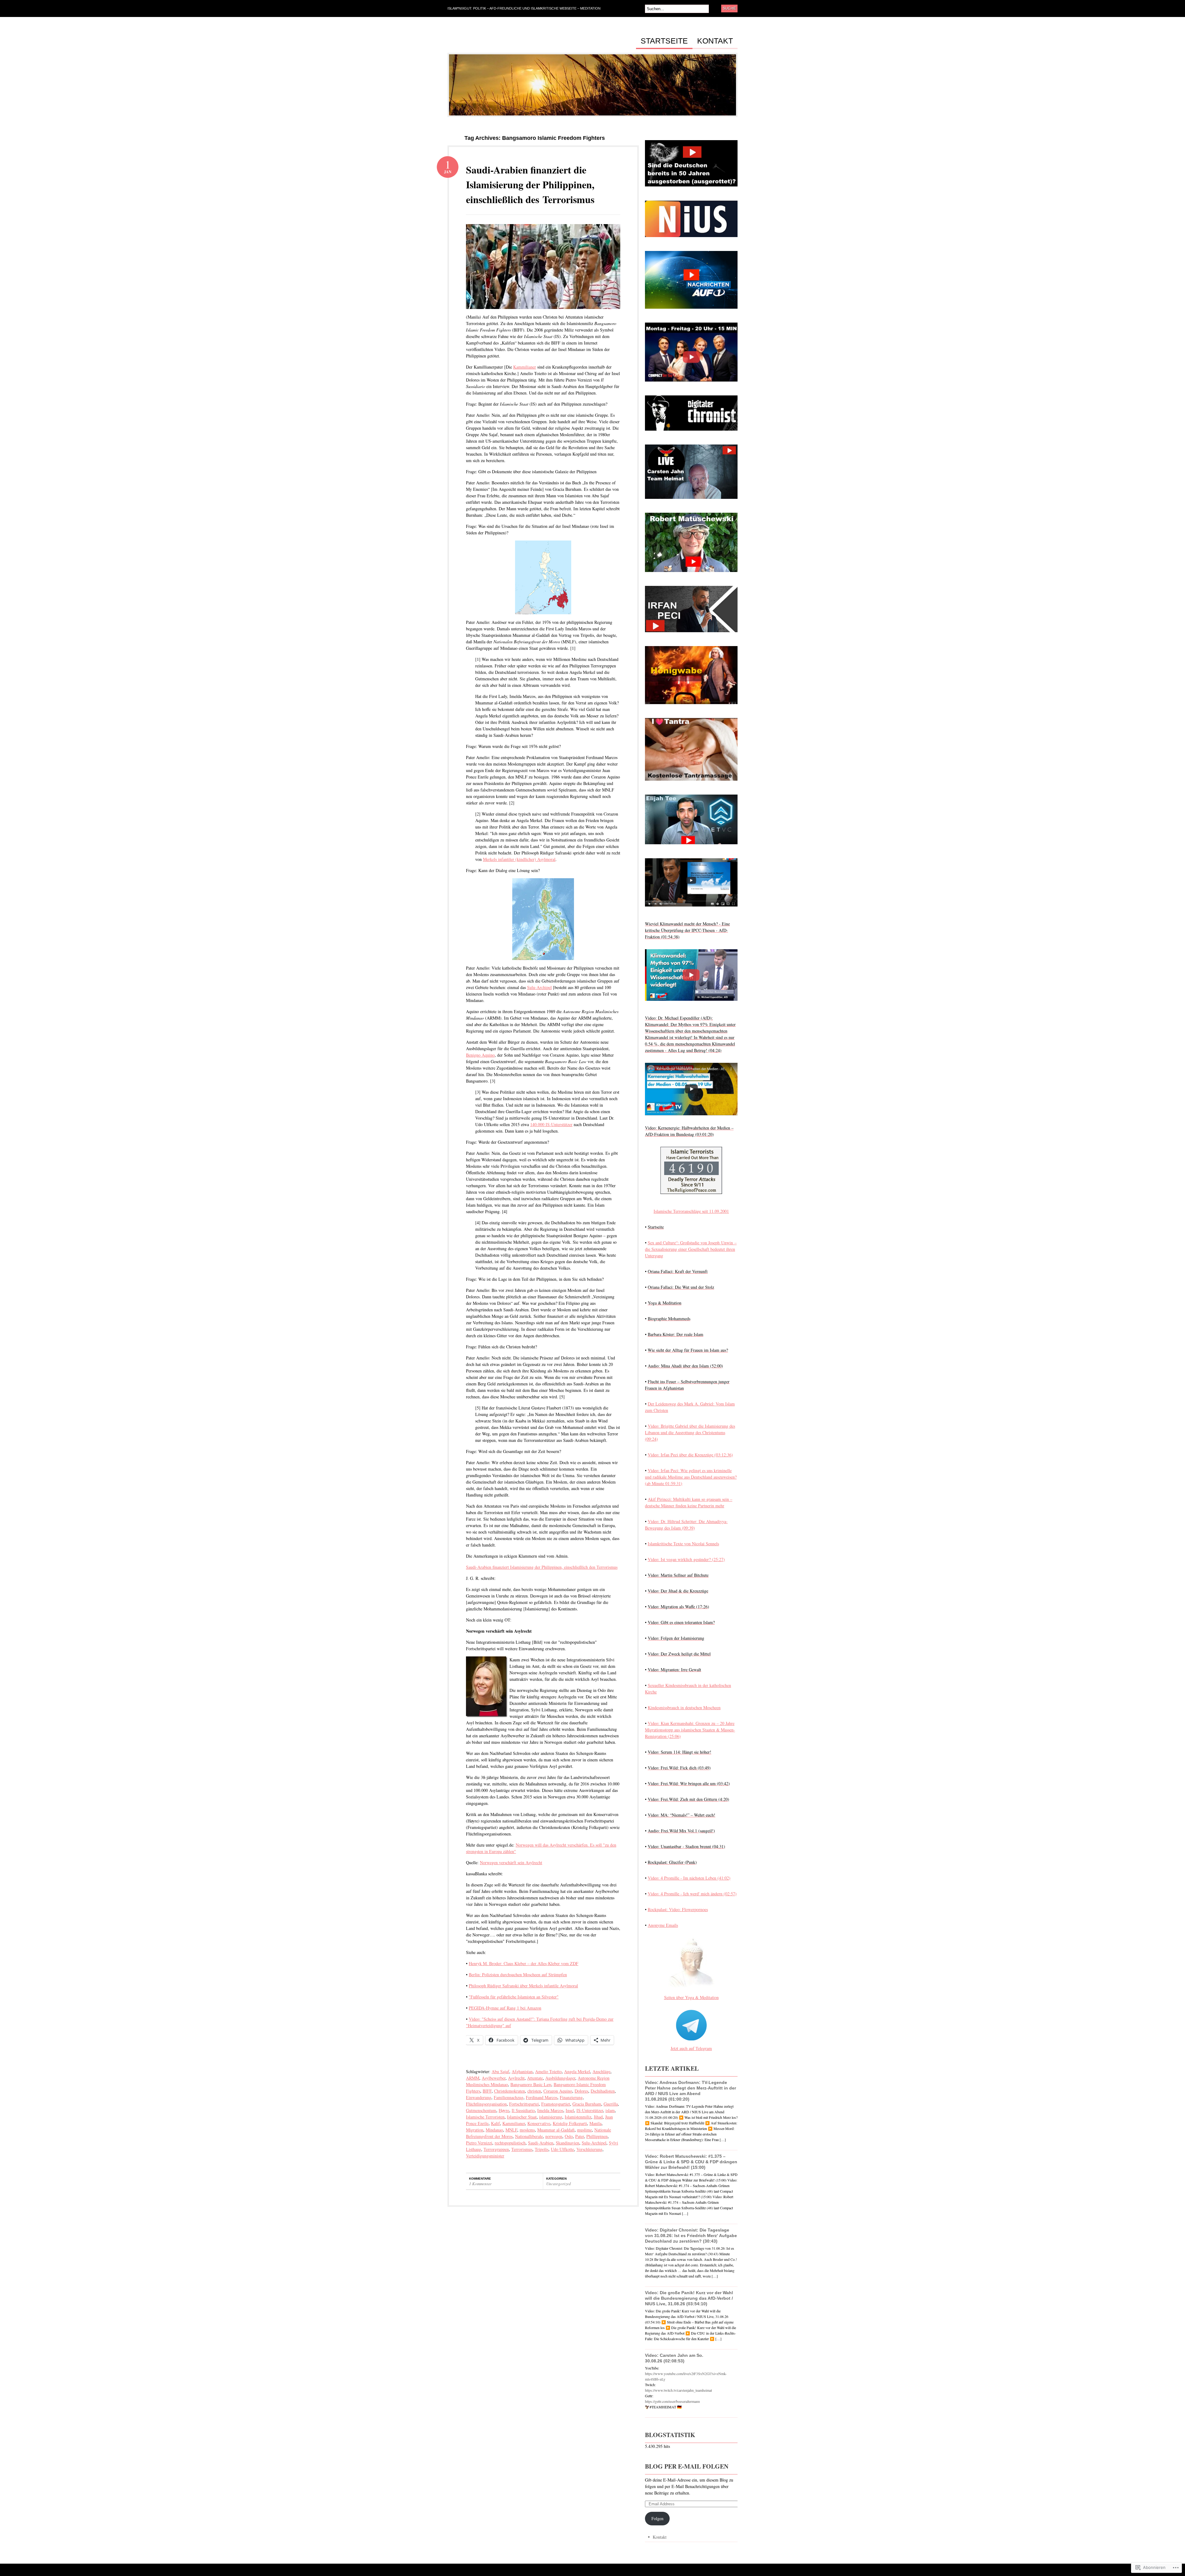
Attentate (535, 2078)
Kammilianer (525, 367)
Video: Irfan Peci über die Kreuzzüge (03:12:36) (690, 1455)
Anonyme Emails (663, 1925)
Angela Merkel (577, 2071)
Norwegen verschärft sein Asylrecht (511, 1862)
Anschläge (601, 2071)
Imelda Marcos (550, 2110)
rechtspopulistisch (510, 2143)
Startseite (664, 41)
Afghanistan (522, 2071)
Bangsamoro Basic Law (531, 2084)
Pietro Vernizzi (479, 2143)
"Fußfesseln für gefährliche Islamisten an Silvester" (514, 1997)
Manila (595, 2123)
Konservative (539, 2123)
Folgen (657, 2518)
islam (610, 2110)
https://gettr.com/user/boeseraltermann (672, 2401)
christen (534, 2091)
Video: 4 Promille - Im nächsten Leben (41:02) (689, 1878)
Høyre (504, 2110)
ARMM (473, 2078)
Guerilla (611, 2104)
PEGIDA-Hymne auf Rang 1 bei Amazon (505, 2008)
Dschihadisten (603, 2091)
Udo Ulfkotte (562, 2149)
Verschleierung (589, 2149)
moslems (527, 2130)
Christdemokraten (509, 2091)
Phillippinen (597, 2136)
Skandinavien (568, 2143)
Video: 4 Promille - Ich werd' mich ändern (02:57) (692, 1894)
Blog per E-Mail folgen (687, 2466)
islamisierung (551, 2117)
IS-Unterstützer (590, 2110)
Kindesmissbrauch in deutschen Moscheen (684, 1708)
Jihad (598, 2117)
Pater (580, 2136)
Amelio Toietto (548, 2071)
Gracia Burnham (587, 2104)
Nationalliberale (529, 2136)
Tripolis (542, 2149)
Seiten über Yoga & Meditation (691, 1997)
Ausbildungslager (560, 2078)
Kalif (495, 2123)
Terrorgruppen (496, 2149)
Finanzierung (571, 2097)
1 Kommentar (480, 2184)
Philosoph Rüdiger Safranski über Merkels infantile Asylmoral (523, 1986)
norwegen (554, 2136)
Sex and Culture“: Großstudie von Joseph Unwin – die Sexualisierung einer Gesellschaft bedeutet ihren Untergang (691, 1249)
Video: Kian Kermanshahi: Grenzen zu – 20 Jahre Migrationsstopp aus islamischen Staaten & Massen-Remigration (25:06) (690, 1730)
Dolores (581, 2091)
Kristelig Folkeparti (570, 2123)
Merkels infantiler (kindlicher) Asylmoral (519, 859)
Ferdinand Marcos (542, 2097)
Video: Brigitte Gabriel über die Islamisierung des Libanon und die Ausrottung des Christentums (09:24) (690, 1432)
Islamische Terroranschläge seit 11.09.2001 (691, 1211)
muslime (584, 2130)
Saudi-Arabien (541, 2143)
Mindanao (494, 2130)
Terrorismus (522, 2149)
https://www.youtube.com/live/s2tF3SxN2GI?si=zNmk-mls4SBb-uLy (686, 2376)
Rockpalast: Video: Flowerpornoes (678, 1909)
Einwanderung (479, 2097)
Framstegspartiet (556, 2104)
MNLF (511, 2130)
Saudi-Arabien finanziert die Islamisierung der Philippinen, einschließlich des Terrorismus (530, 184)
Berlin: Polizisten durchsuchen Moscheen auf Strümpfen (518, 1975)
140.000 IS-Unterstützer (551, 1124)
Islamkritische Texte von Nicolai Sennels (683, 1544)
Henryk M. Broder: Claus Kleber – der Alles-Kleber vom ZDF (524, 1963)
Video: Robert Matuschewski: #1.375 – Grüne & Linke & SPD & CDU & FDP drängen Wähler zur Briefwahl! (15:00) (691, 2162)
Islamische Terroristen (485, 2117)
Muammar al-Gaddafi (556, 2130)
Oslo (569, 2136)
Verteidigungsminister (485, 2156)
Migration (475, 2130)
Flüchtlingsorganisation (486, 2104)
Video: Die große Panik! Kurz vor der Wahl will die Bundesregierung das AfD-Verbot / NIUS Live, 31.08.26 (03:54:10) (689, 2298)
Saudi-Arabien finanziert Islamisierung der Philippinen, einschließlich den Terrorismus (542, 1567)
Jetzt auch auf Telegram (691, 2048)
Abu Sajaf (500, 2071)
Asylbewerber (494, 2078)
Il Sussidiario (523, 2110)
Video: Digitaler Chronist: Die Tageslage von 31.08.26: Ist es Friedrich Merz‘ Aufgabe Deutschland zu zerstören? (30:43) (691, 2236)
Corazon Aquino (558, 2091)
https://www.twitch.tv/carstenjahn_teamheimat (678, 2390)
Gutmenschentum (481, 2110)
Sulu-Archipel (539, 987)
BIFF (487, 2091)
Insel (570, 2110)
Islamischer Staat (522, 2117)
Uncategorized (559, 2184)
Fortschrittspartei (524, 2104)
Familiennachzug (509, 2097)
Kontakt (715, 41)
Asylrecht (516, 2078)
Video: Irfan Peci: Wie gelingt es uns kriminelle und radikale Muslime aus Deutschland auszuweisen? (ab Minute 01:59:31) (691, 1477)
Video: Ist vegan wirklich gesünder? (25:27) (686, 1559)
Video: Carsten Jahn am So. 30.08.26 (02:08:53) (674, 2358)
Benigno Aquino (480, 1055)
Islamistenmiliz (578, 2117)
